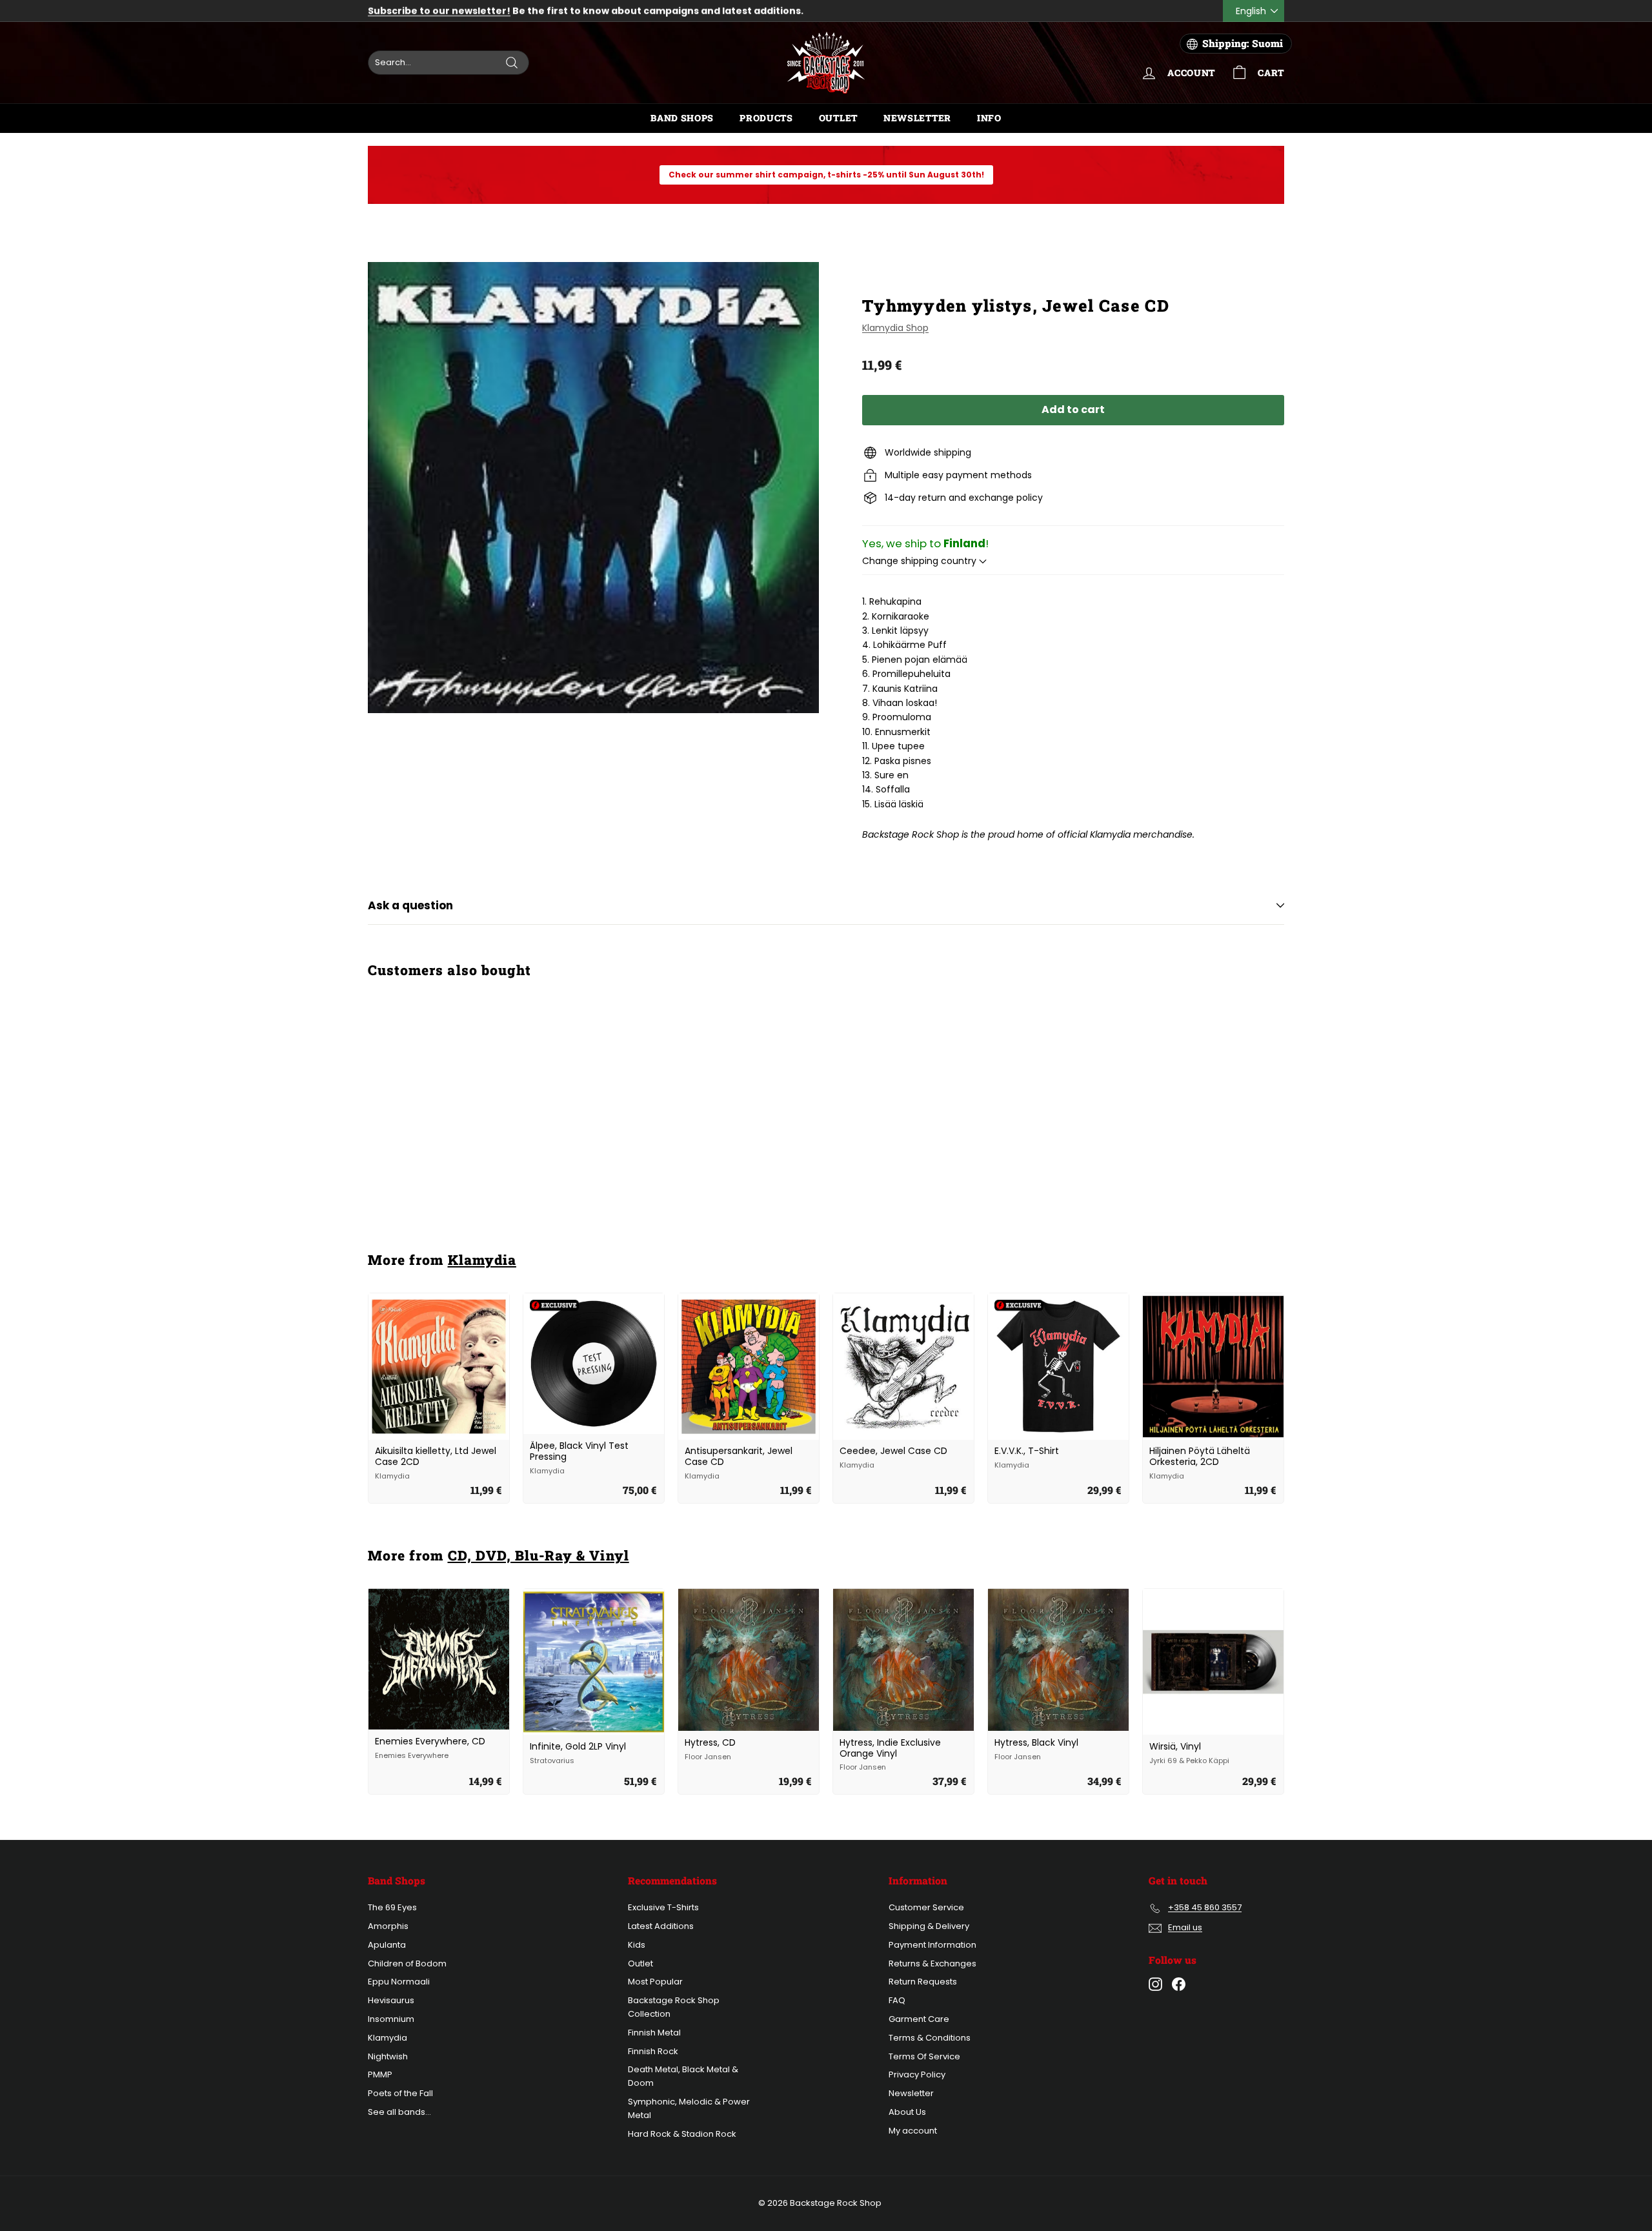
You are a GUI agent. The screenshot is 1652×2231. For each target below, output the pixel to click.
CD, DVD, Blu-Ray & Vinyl (539, 1555)
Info (989, 118)
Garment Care (919, 2019)
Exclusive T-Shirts (663, 1907)
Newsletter (917, 118)
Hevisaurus (391, 2000)
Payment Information (932, 1945)
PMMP (380, 2075)
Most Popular (655, 1982)
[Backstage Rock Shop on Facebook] (1179, 1984)
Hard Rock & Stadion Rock (682, 2134)
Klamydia (482, 1260)
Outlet (838, 118)
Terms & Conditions (930, 2038)
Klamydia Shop (895, 328)
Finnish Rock (653, 2051)
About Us (907, 2112)
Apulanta (387, 1945)
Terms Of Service (924, 2056)
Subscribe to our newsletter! (439, 11)
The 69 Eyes (392, 1907)
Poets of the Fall (400, 2093)
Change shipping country (921, 561)
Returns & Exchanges (932, 1963)
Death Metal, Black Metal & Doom (683, 2076)
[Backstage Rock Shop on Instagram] (1155, 1984)
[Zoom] (593, 488)
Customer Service (926, 1907)
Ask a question (410, 905)
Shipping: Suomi (1243, 43)
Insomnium (391, 2019)
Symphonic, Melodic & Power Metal (689, 2108)
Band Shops (682, 118)
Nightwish (388, 2056)
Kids (637, 1945)
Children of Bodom (407, 1963)
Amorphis (388, 1926)
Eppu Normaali (399, 1982)
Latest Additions (661, 1926)
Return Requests (923, 1982)
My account (913, 2131)
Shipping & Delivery (929, 1926)
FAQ (897, 2000)
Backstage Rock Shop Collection (674, 2007)
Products (766, 118)
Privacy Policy (917, 2075)
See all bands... (399, 2112)
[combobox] (448, 63)
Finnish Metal (654, 2033)
